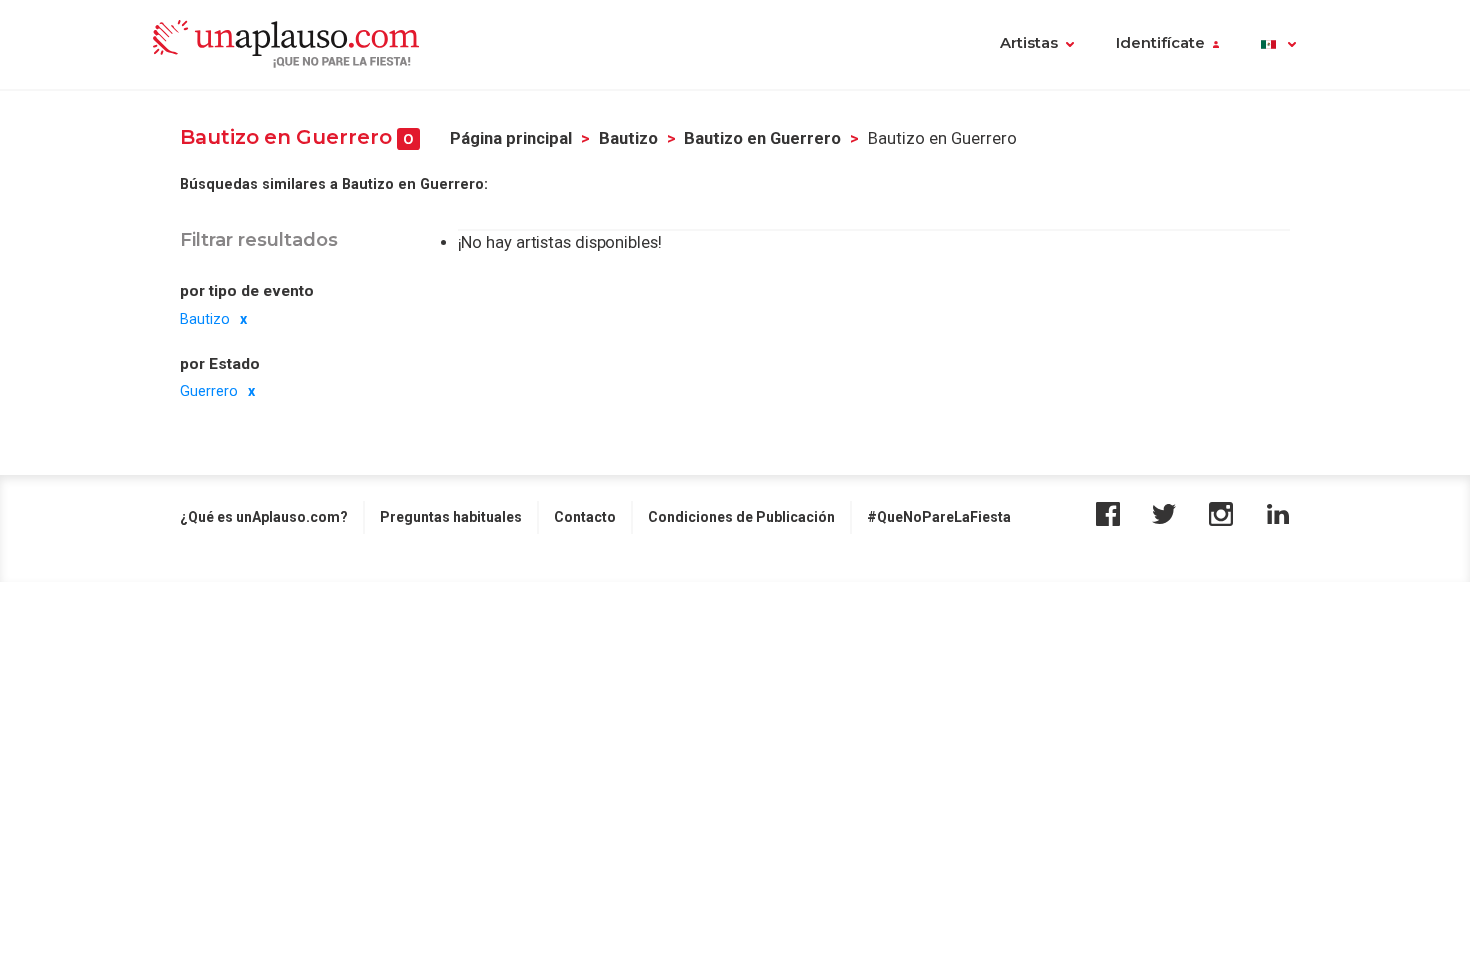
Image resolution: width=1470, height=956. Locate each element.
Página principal (511, 138)
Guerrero (209, 391)
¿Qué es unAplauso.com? (264, 517)
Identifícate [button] (1160, 43)
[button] (1278, 45)
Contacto (585, 517)
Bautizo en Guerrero (762, 138)
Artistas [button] (1029, 43)
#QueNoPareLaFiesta (939, 517)
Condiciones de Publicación (741, 517)
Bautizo (628, 138)
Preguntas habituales (451, 517)
